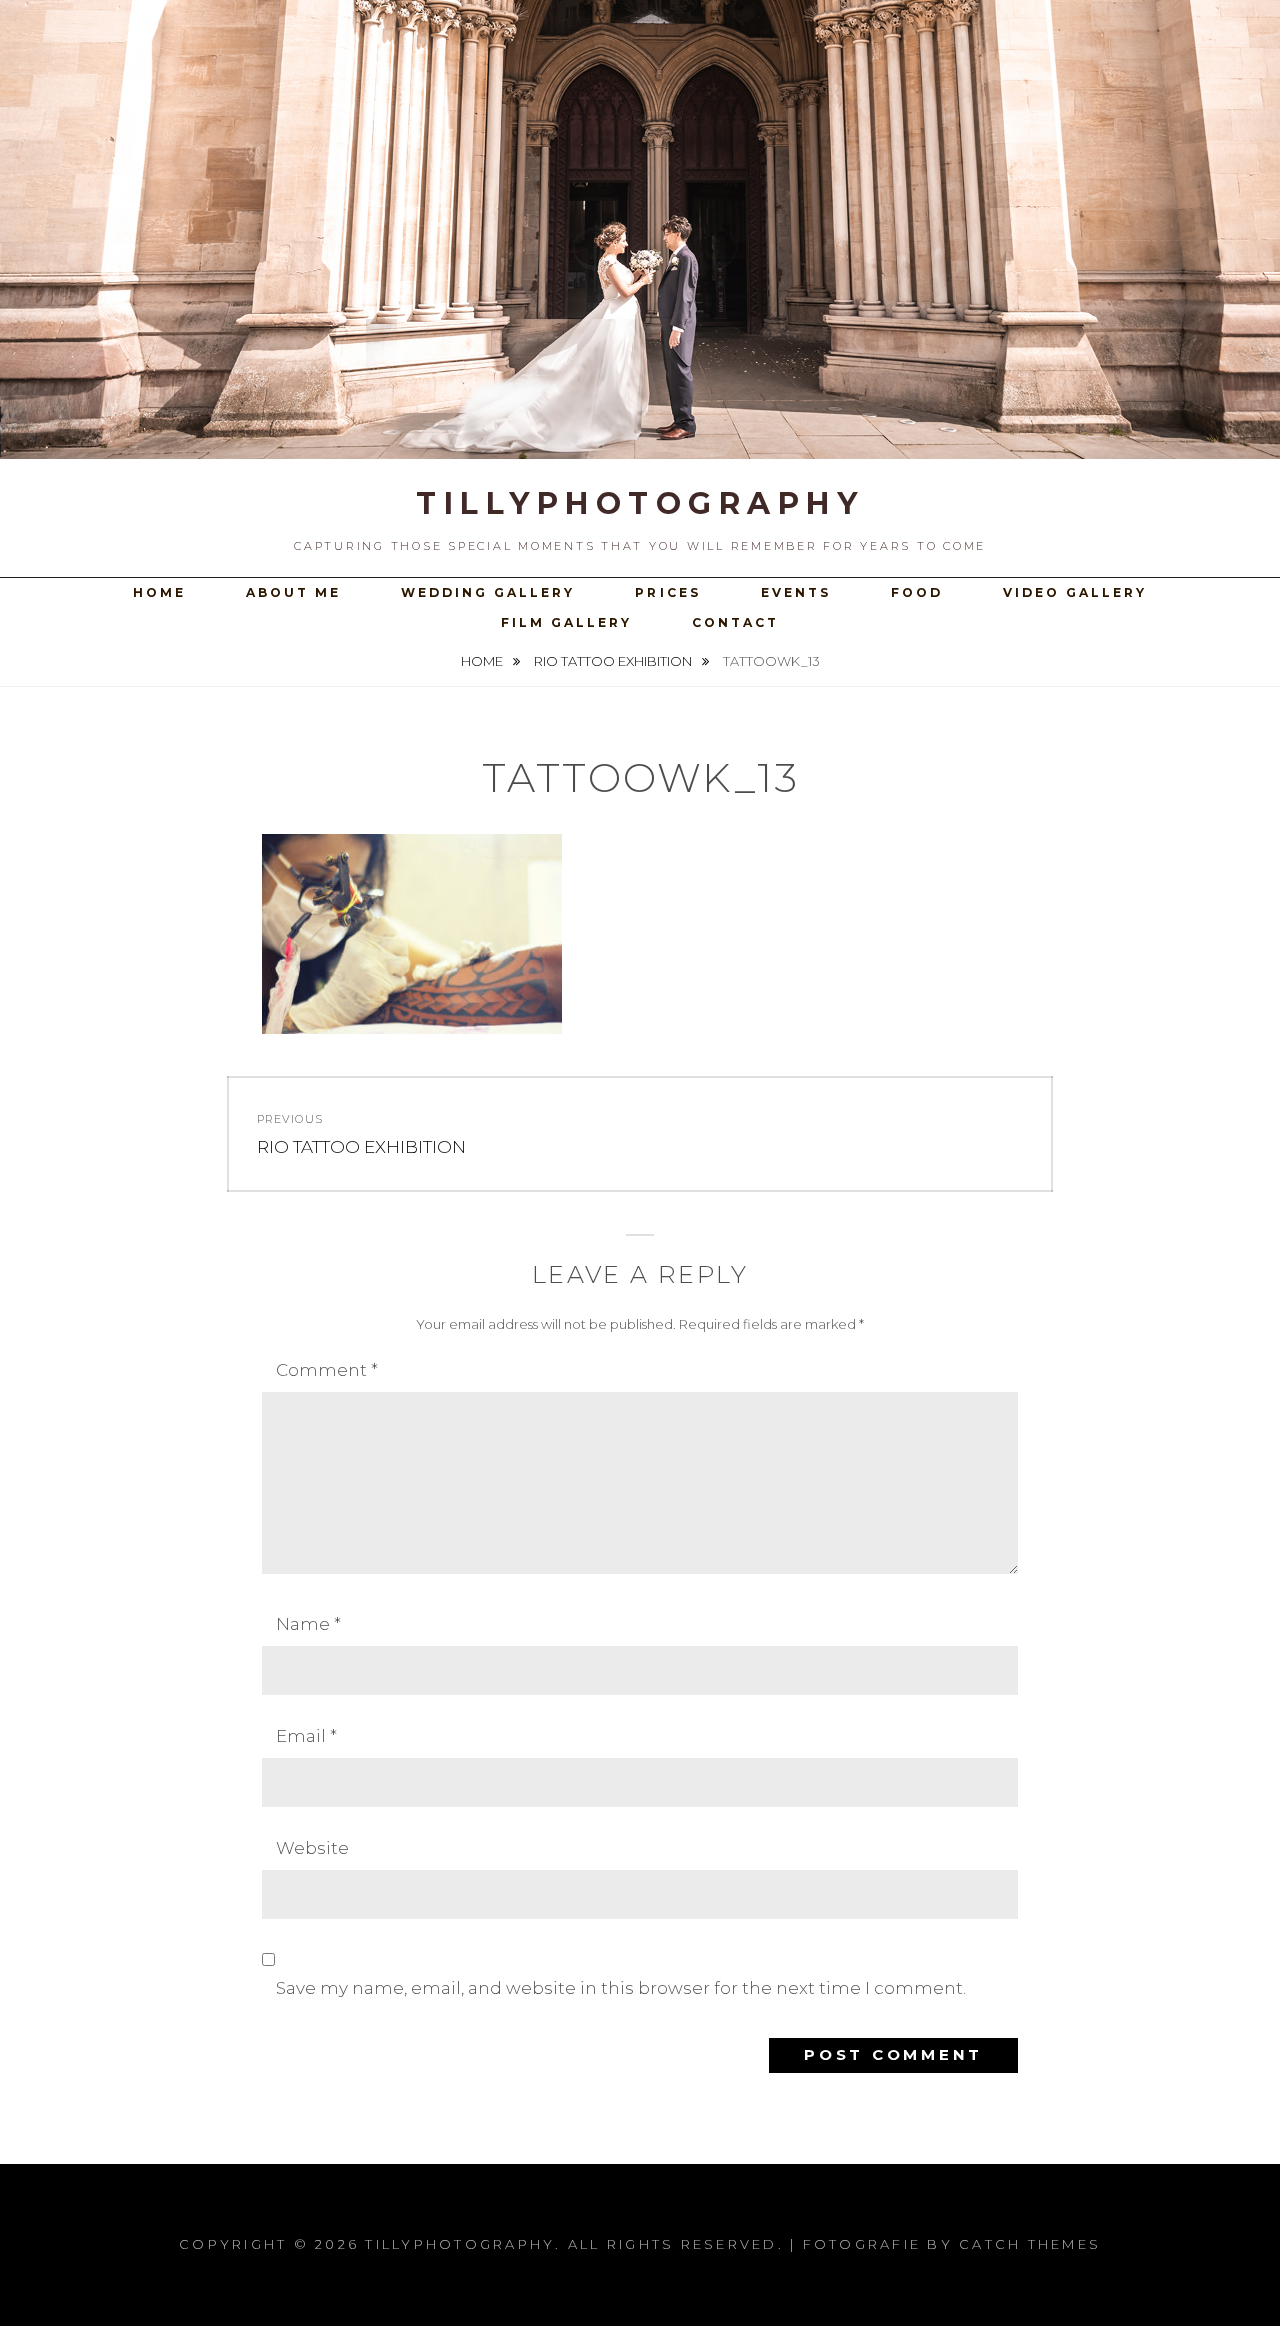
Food (917, 592)
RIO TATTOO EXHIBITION (614, 661)
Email (306, 1736)
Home (159, 592)
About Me (293, 592)
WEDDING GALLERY (488, 592)
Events (796, 592)
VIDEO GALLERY (1075, 592)
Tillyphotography (640, 503)
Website (312, 1848)
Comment (327, 1370)
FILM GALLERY (566, 622)
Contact (735, 622)
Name (308, 1624)
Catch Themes (1030, 2244)
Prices (667, 592)
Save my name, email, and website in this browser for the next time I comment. (621, 1988)
